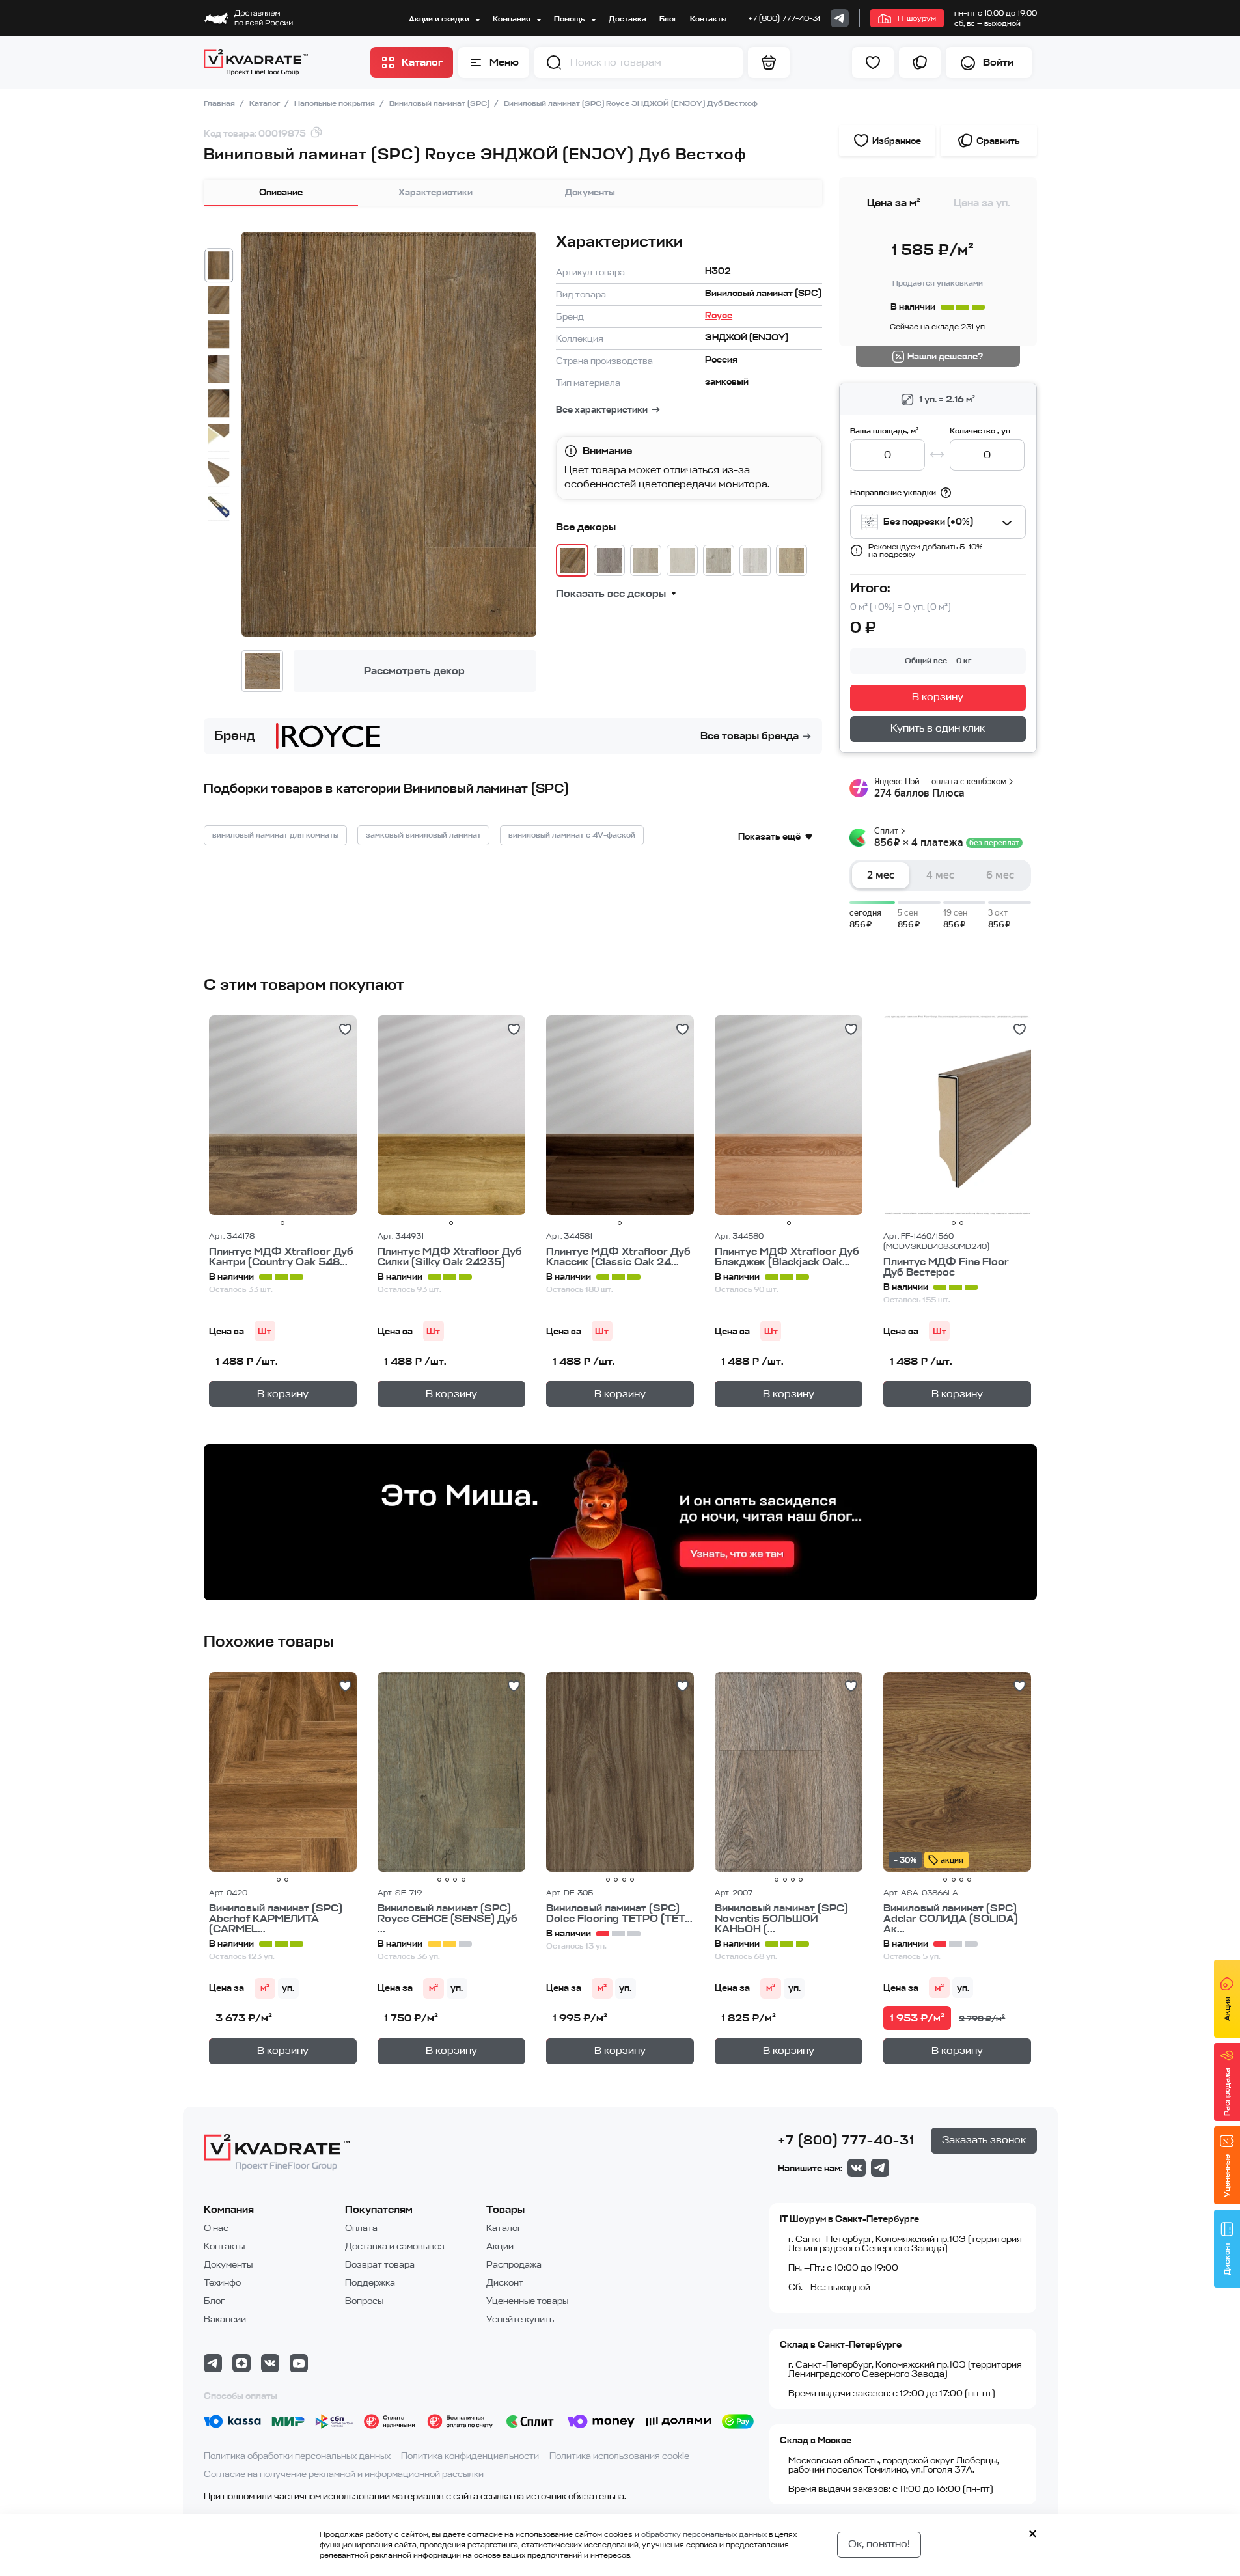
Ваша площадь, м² (884, 431)
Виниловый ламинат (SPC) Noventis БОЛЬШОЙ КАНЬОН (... (781, 1919)
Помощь (570, 19)
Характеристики (435, 192)
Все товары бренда (750, 736)
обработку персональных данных (704, 2534)
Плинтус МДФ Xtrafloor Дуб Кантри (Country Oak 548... (281, 1257)
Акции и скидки (440, 19)
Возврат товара (380, 2265)
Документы (590, 192)
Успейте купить (520, 2319)
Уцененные (1227, 2176)
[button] (554, 62)
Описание (281, 192)
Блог (668, 19)
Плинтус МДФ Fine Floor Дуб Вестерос (946, 1267)
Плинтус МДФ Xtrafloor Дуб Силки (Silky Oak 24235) (450, 1257)
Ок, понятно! (879, 2544)
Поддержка (370, 2283)
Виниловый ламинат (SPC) (440, 103)
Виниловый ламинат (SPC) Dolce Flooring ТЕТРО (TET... (619, 1913)
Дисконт (505, 2283)
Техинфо (222, 2283)
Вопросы (364, 2301)
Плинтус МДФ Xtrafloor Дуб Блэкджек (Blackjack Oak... (787, 1257)
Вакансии (225, 2319)
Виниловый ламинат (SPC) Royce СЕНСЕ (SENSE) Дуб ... (448, 1919)
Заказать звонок (984, 2140)
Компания (513, 19)
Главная (220, 103)
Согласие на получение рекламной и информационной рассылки (344, 2474)
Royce (719, 315)
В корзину (938, 697)
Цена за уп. (982, 203)
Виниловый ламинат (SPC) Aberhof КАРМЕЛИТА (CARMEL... (276, 1919)
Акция (1227, 2009)
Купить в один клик (938, 728)
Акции (500, 2246)
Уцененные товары (527, 2301)
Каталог (266, 103)
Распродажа (514, 2265)
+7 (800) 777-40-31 (784, 18)
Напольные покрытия (336, 103)
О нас (216, 2228)
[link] (840, 18)
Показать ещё (769, 837)
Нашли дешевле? (945, 356)
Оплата (361, 2228)
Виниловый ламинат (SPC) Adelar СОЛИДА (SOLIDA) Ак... (951, 1919)
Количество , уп (980, 431)
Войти (998, 62)
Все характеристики (602, 410)
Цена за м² (894, 203)
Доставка (627, 19)
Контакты (708, 19)
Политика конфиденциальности (470, 2456)
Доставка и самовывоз (395, 2246)
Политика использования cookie (619, 2456)
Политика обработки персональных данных (297, 2456)
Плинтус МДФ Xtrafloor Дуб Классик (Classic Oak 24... (618, 1257)
